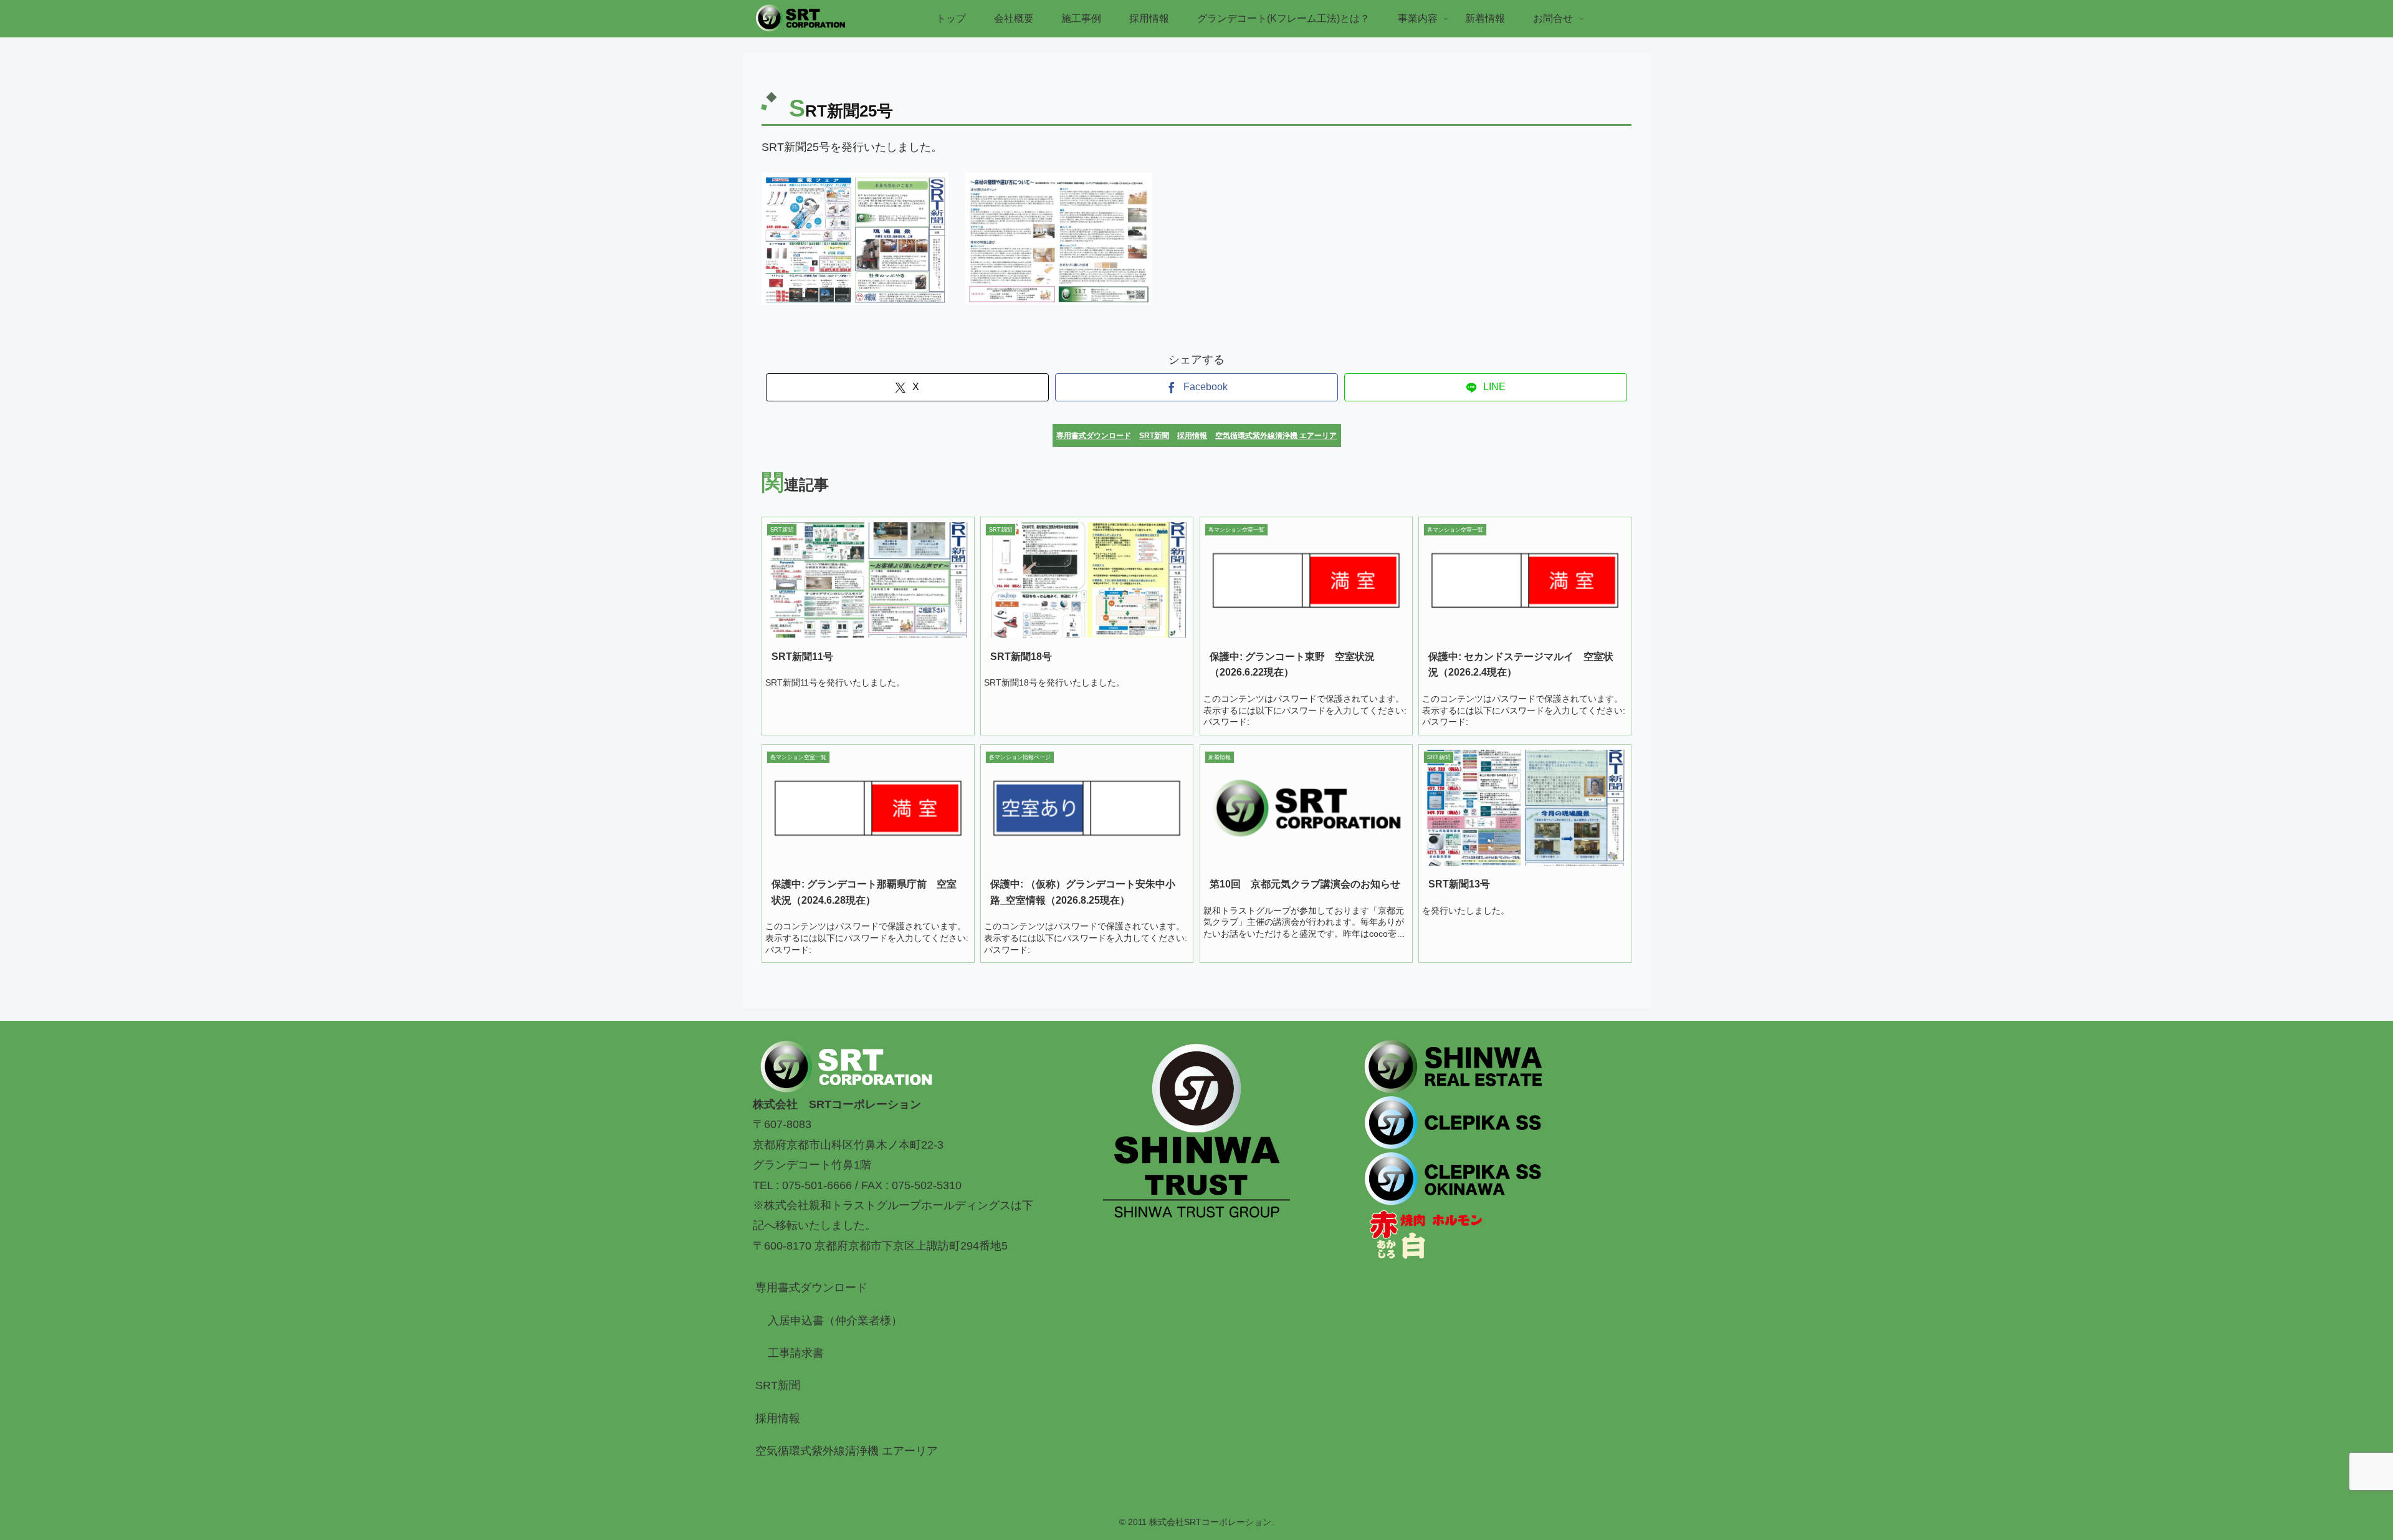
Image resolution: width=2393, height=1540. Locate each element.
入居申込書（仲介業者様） (835, 1321)
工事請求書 (796, 1353)
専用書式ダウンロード (811, 1288)
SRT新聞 (778, 1385)
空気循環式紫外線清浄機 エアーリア (847, 1451)
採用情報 (778, 1418)
